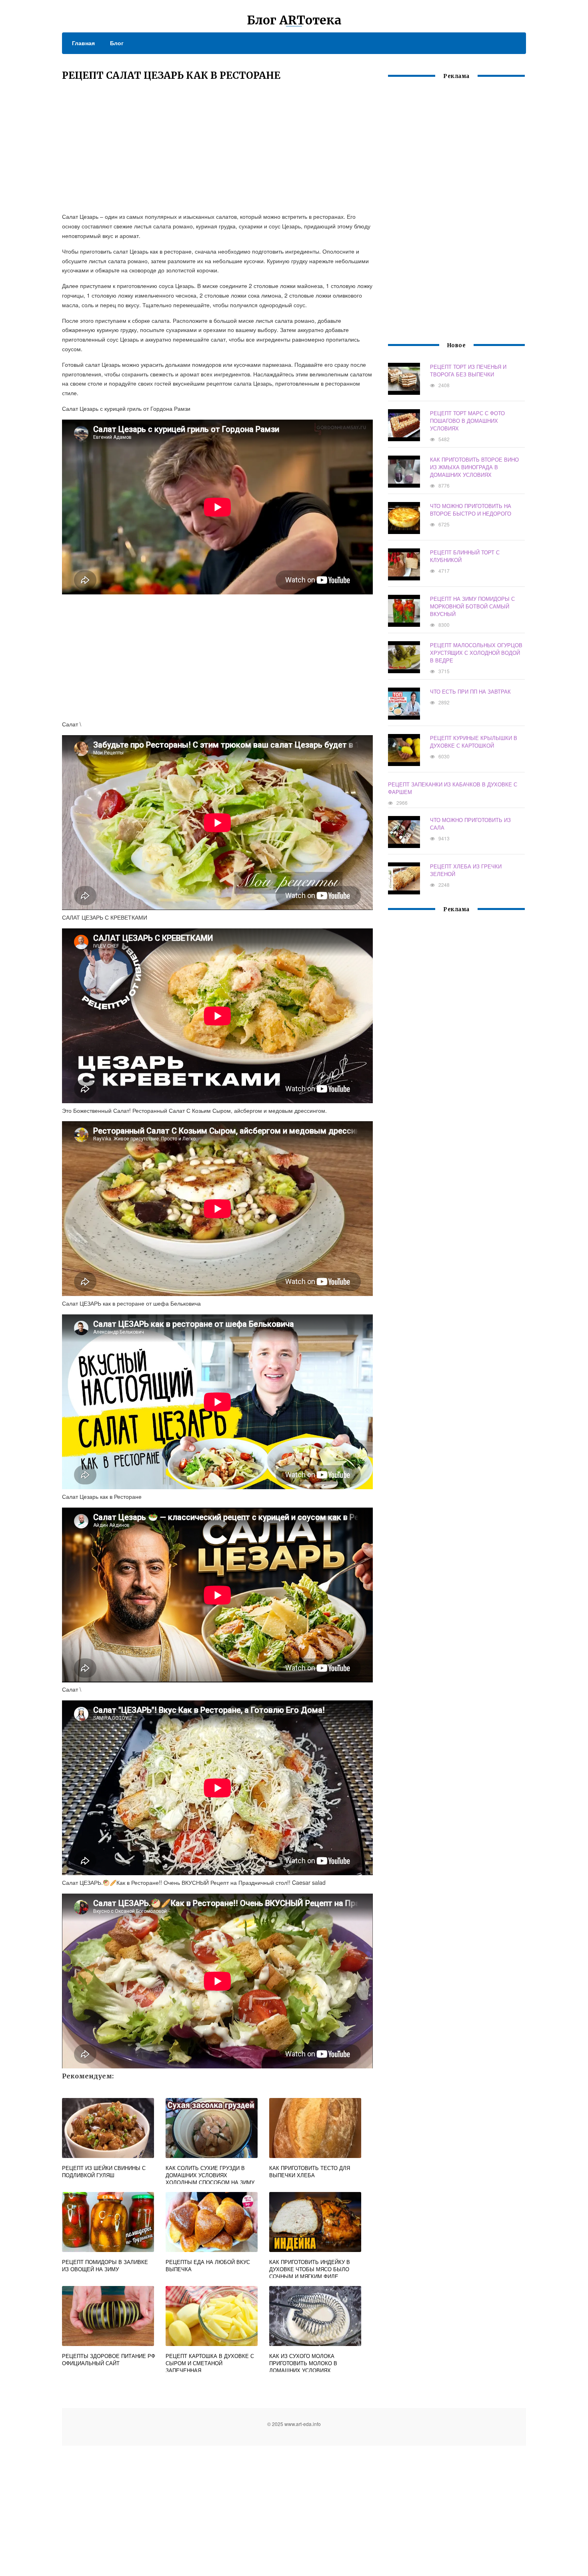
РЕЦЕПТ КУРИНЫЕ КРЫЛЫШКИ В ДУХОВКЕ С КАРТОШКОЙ (474, 742)
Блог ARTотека (294, 20)
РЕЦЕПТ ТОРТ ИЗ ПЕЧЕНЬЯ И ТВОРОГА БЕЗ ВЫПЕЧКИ (468, 370)
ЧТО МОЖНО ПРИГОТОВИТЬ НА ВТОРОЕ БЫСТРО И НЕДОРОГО (471, 510)
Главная (83, 43)
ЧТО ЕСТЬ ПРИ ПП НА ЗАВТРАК (470, 691)
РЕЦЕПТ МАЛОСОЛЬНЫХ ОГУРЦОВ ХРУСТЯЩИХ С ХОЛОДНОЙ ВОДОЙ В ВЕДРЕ (476, 653)
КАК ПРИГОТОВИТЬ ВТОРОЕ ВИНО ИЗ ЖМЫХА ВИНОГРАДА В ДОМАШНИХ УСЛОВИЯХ (474, 467)
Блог (117, 43)
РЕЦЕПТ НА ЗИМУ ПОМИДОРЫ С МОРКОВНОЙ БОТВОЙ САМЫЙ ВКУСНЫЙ (472, 606)
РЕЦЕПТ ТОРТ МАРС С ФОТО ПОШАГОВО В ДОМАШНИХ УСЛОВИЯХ (467, 421)
